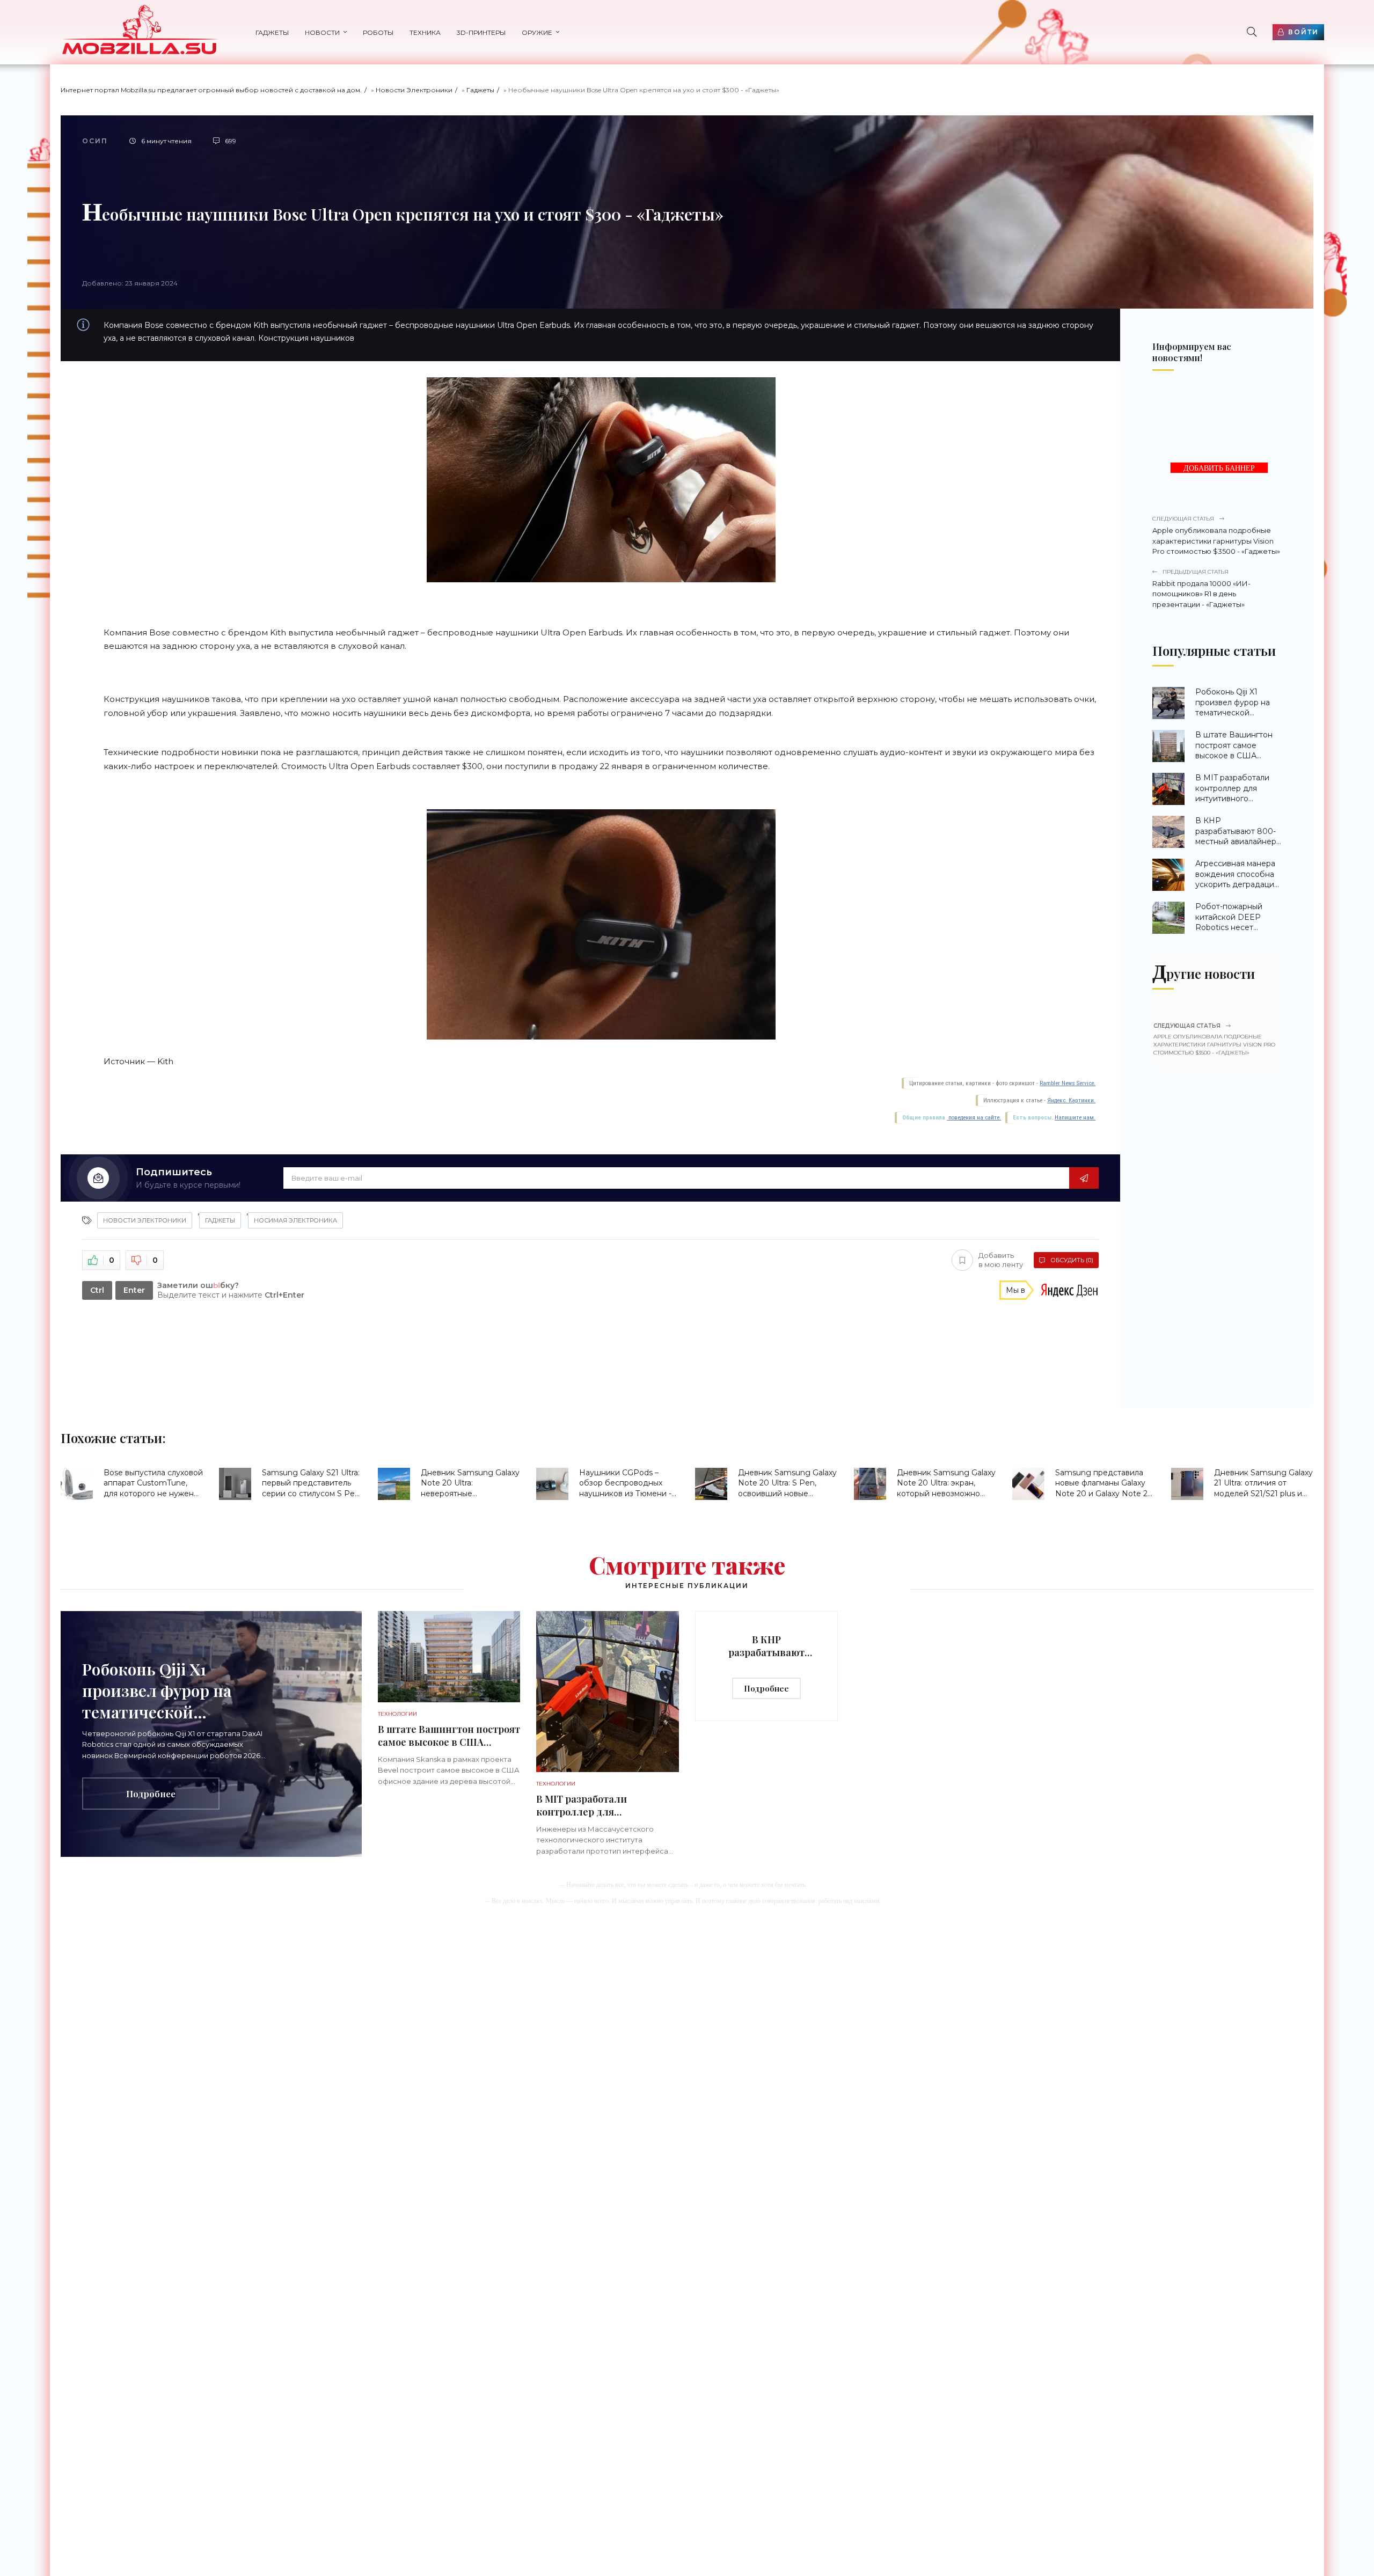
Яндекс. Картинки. (1071, 1100)
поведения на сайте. (974, 1118)
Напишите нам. (1075, 1118)
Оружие (537, 32)
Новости (322, 32)
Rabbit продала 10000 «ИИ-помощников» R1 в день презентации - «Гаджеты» (1201, 588)
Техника (425, 32)
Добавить (1001, 1260)
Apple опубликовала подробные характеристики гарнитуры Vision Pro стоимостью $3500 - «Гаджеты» (1216, 535)
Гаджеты (272, 32)
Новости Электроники (414, 90)
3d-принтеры (481, 32)
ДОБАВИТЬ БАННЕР (1219, 468)
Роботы (378, 32)
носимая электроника (295, 1220)
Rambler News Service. (1068, 1083)
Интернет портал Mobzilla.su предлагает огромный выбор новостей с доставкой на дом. (211, 90)
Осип (95, 141)
